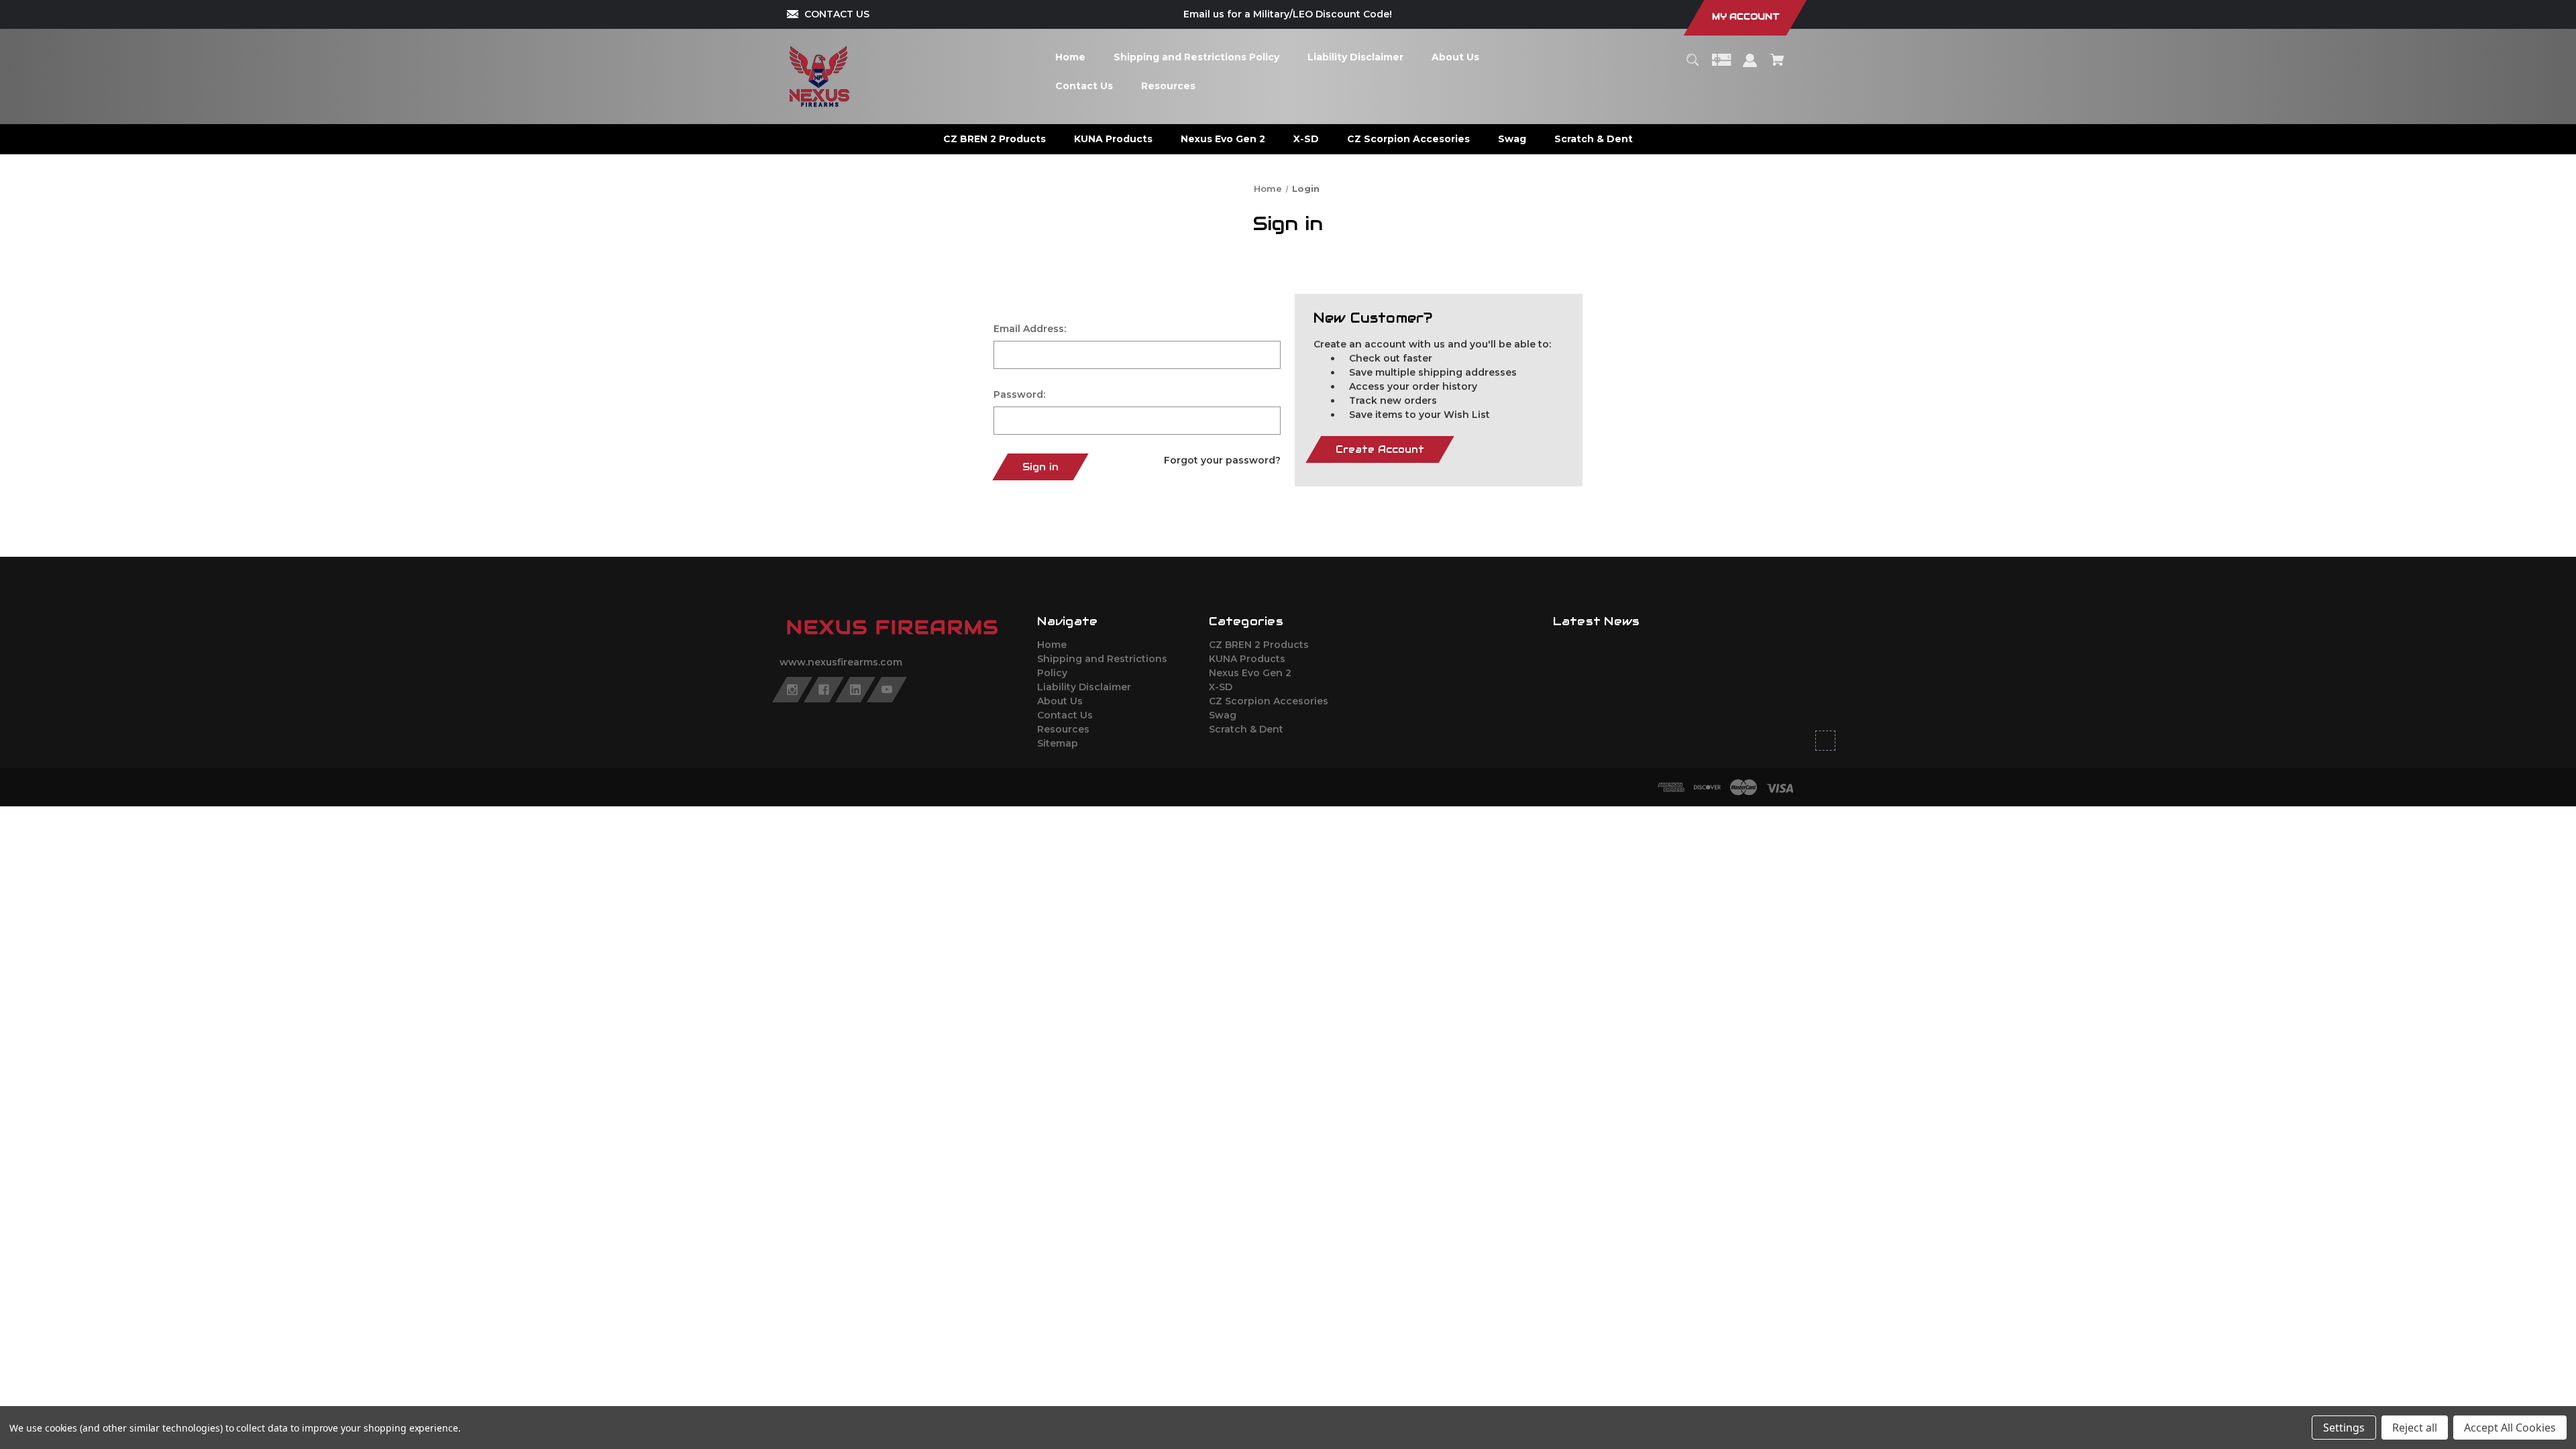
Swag (1223, 715)
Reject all (2415, 1428)
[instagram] (792, 690)
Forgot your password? (1222, 460)
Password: (1019, 394)
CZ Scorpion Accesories (1269, 701)
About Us (1060, 701)
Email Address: (1030, 329)
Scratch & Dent (1246, 729)
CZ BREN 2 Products (1259, 645)
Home (1052, 645)
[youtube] (887, 690)
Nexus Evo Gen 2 (1250, 673)
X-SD (1221, 687)
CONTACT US (837, 14)
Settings (2344, 1428)
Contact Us (1065, 715)
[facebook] (824, 690)
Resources (1063, 729)
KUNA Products (1247, 659)
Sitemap (1058, 743)
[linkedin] (855, 690)
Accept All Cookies (2510, 1428)
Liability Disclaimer (1084, 687)
